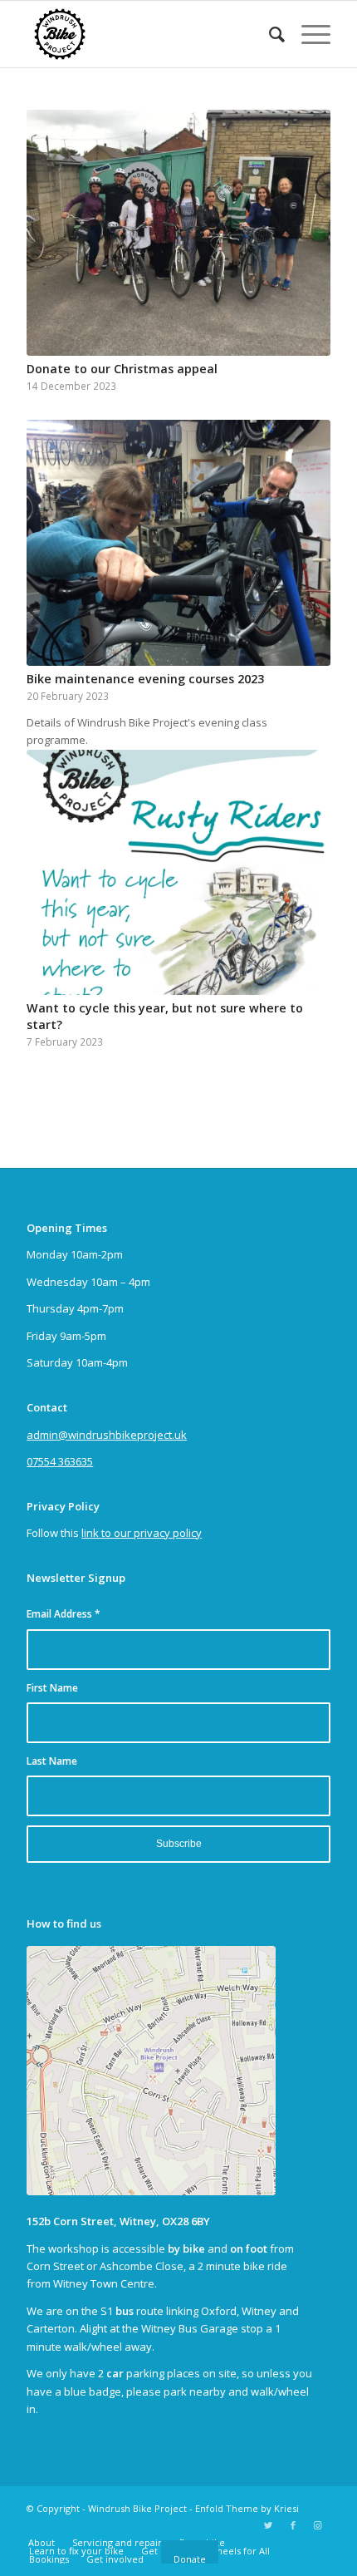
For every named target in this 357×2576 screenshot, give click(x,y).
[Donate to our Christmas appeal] (178, 233)
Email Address (64, 1614)
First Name (52, 1688)
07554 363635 (60, 1461)
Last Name (52, 1761)
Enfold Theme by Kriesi (247, 2508)
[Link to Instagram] (318, 2525)
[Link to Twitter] (268, 2525)
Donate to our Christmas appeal (122, 369)
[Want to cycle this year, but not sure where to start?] (178, 873)
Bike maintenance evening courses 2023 (145, 679)
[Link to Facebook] (293, 2525)
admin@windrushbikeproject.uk (107, 1435)
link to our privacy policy (142, 1533)
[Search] (269, 34)
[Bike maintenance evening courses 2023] (178, 543)
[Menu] (308, 34)
